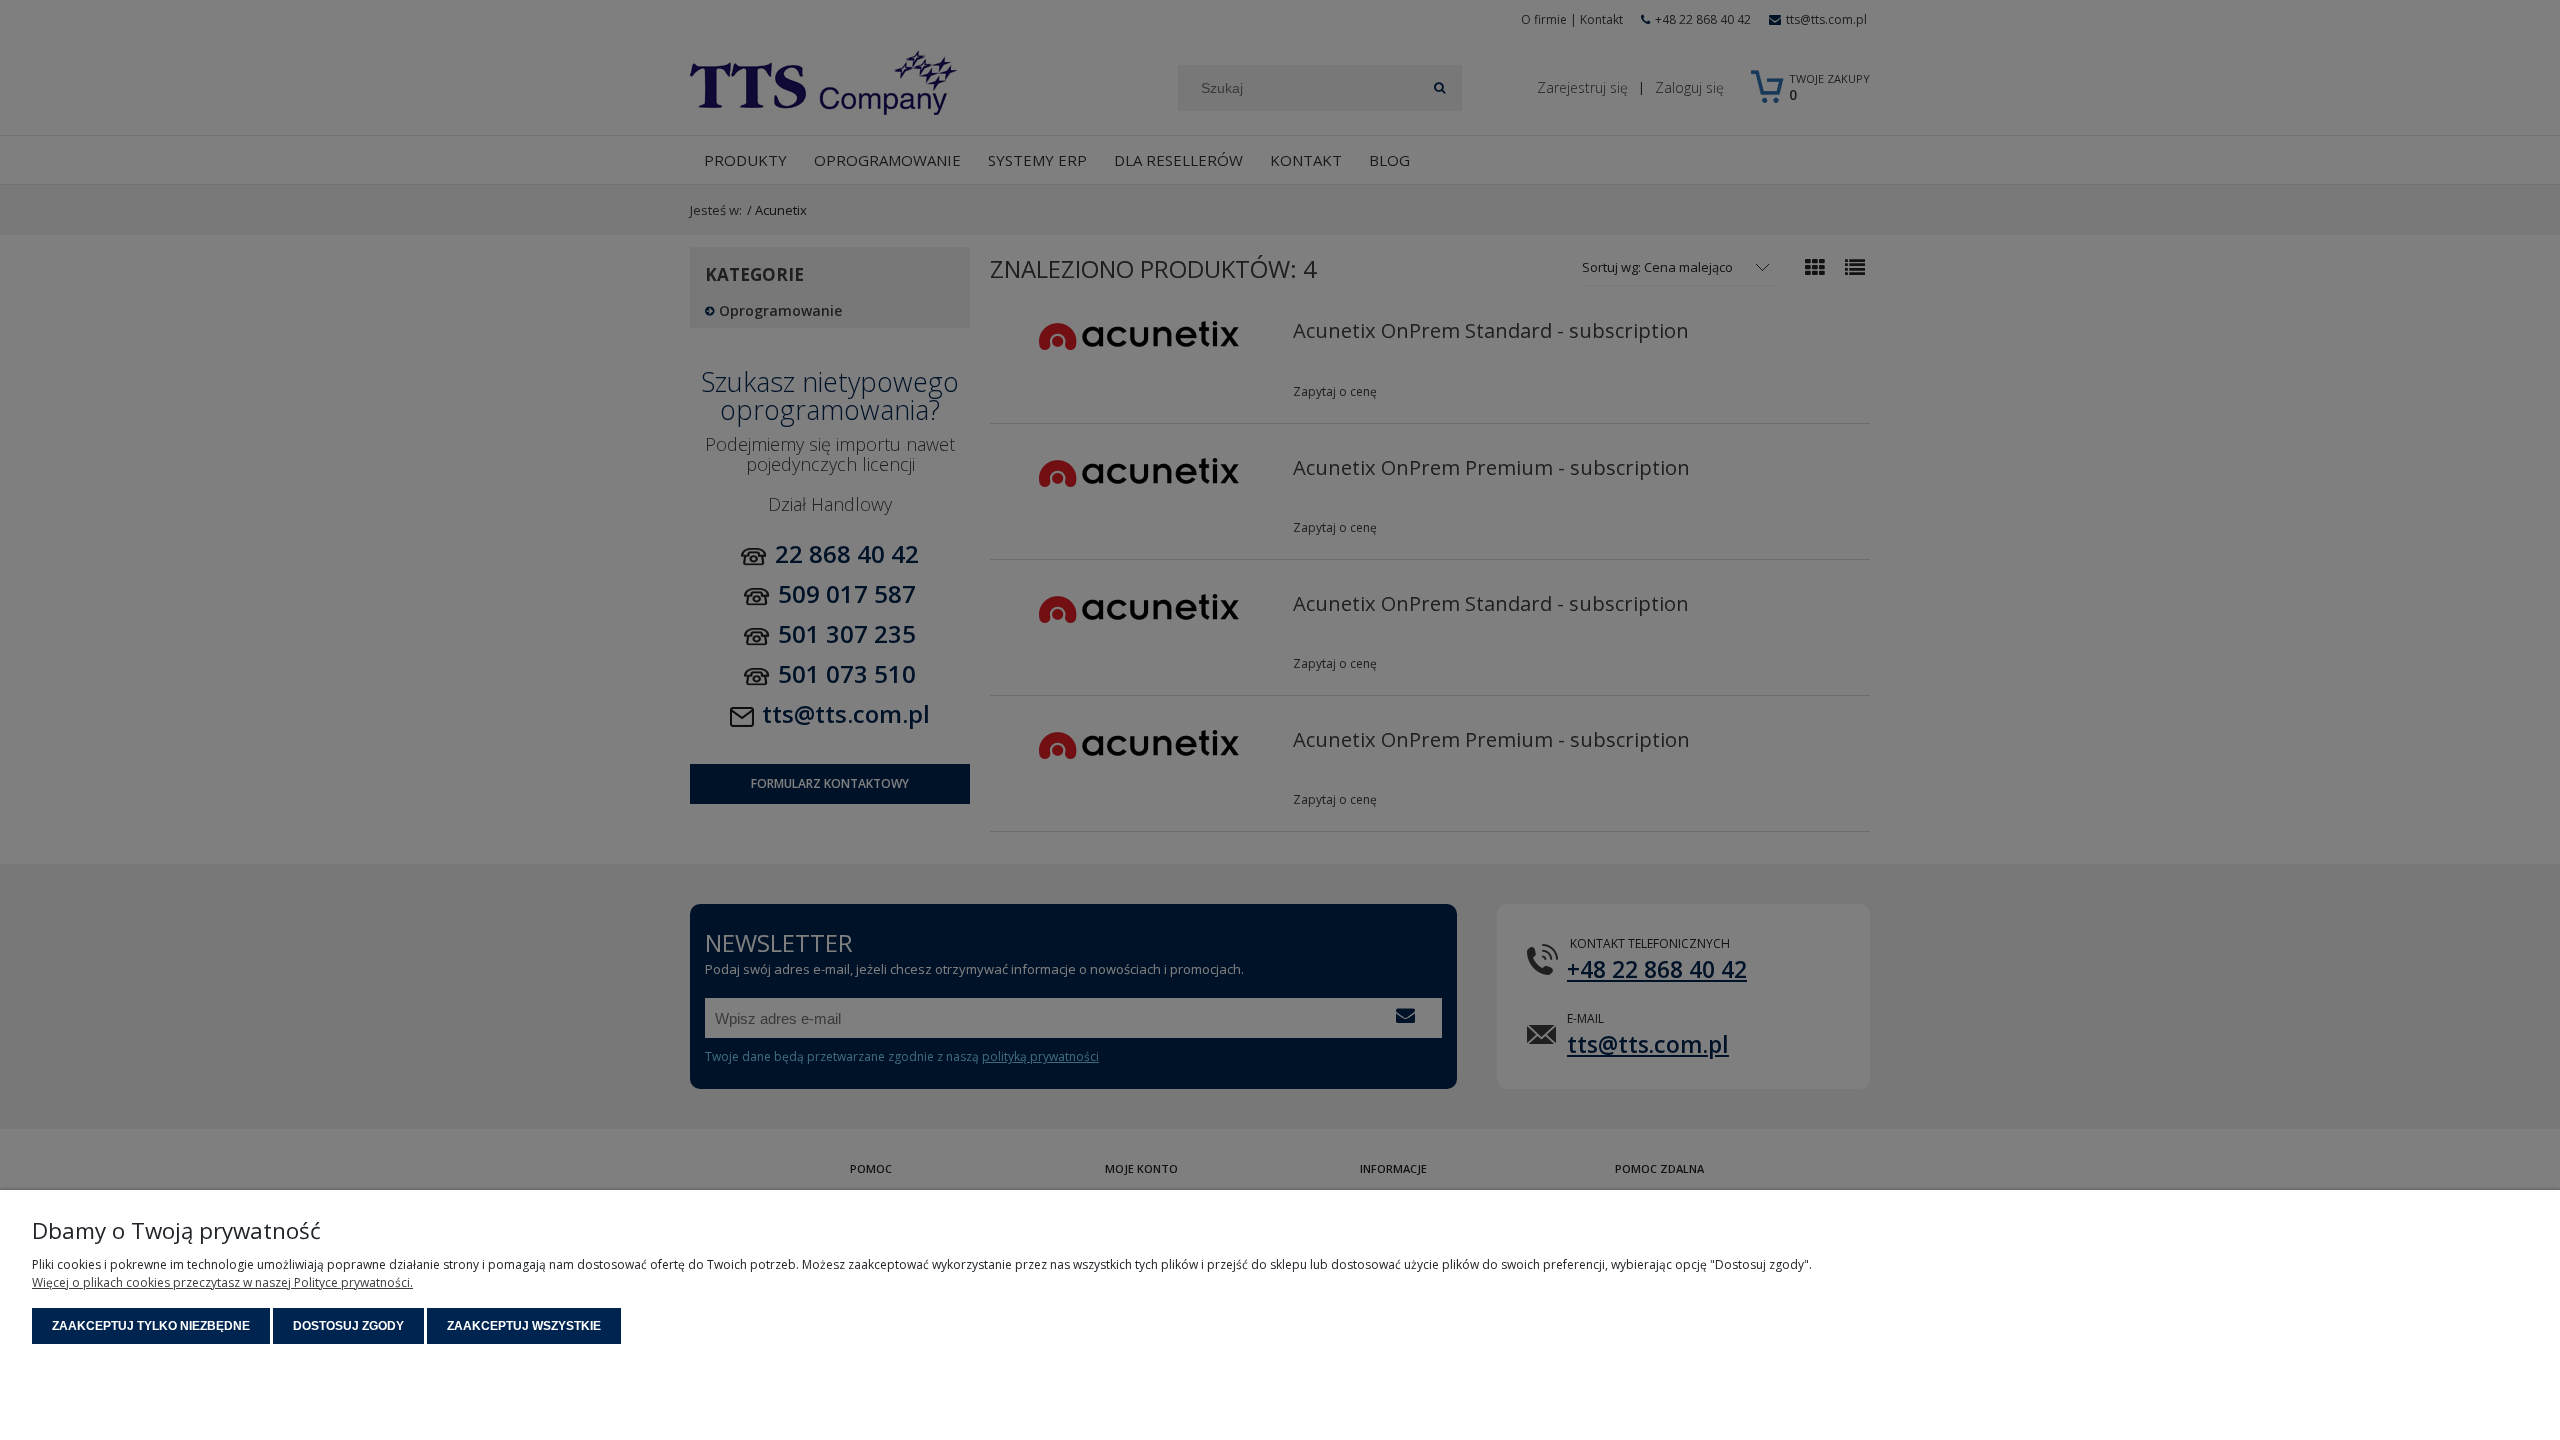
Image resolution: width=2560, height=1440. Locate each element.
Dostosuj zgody (348, 1326)
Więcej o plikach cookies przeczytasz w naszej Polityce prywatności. (222, 1282)
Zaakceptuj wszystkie (524, 1326)
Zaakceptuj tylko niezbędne (151, 1326)
